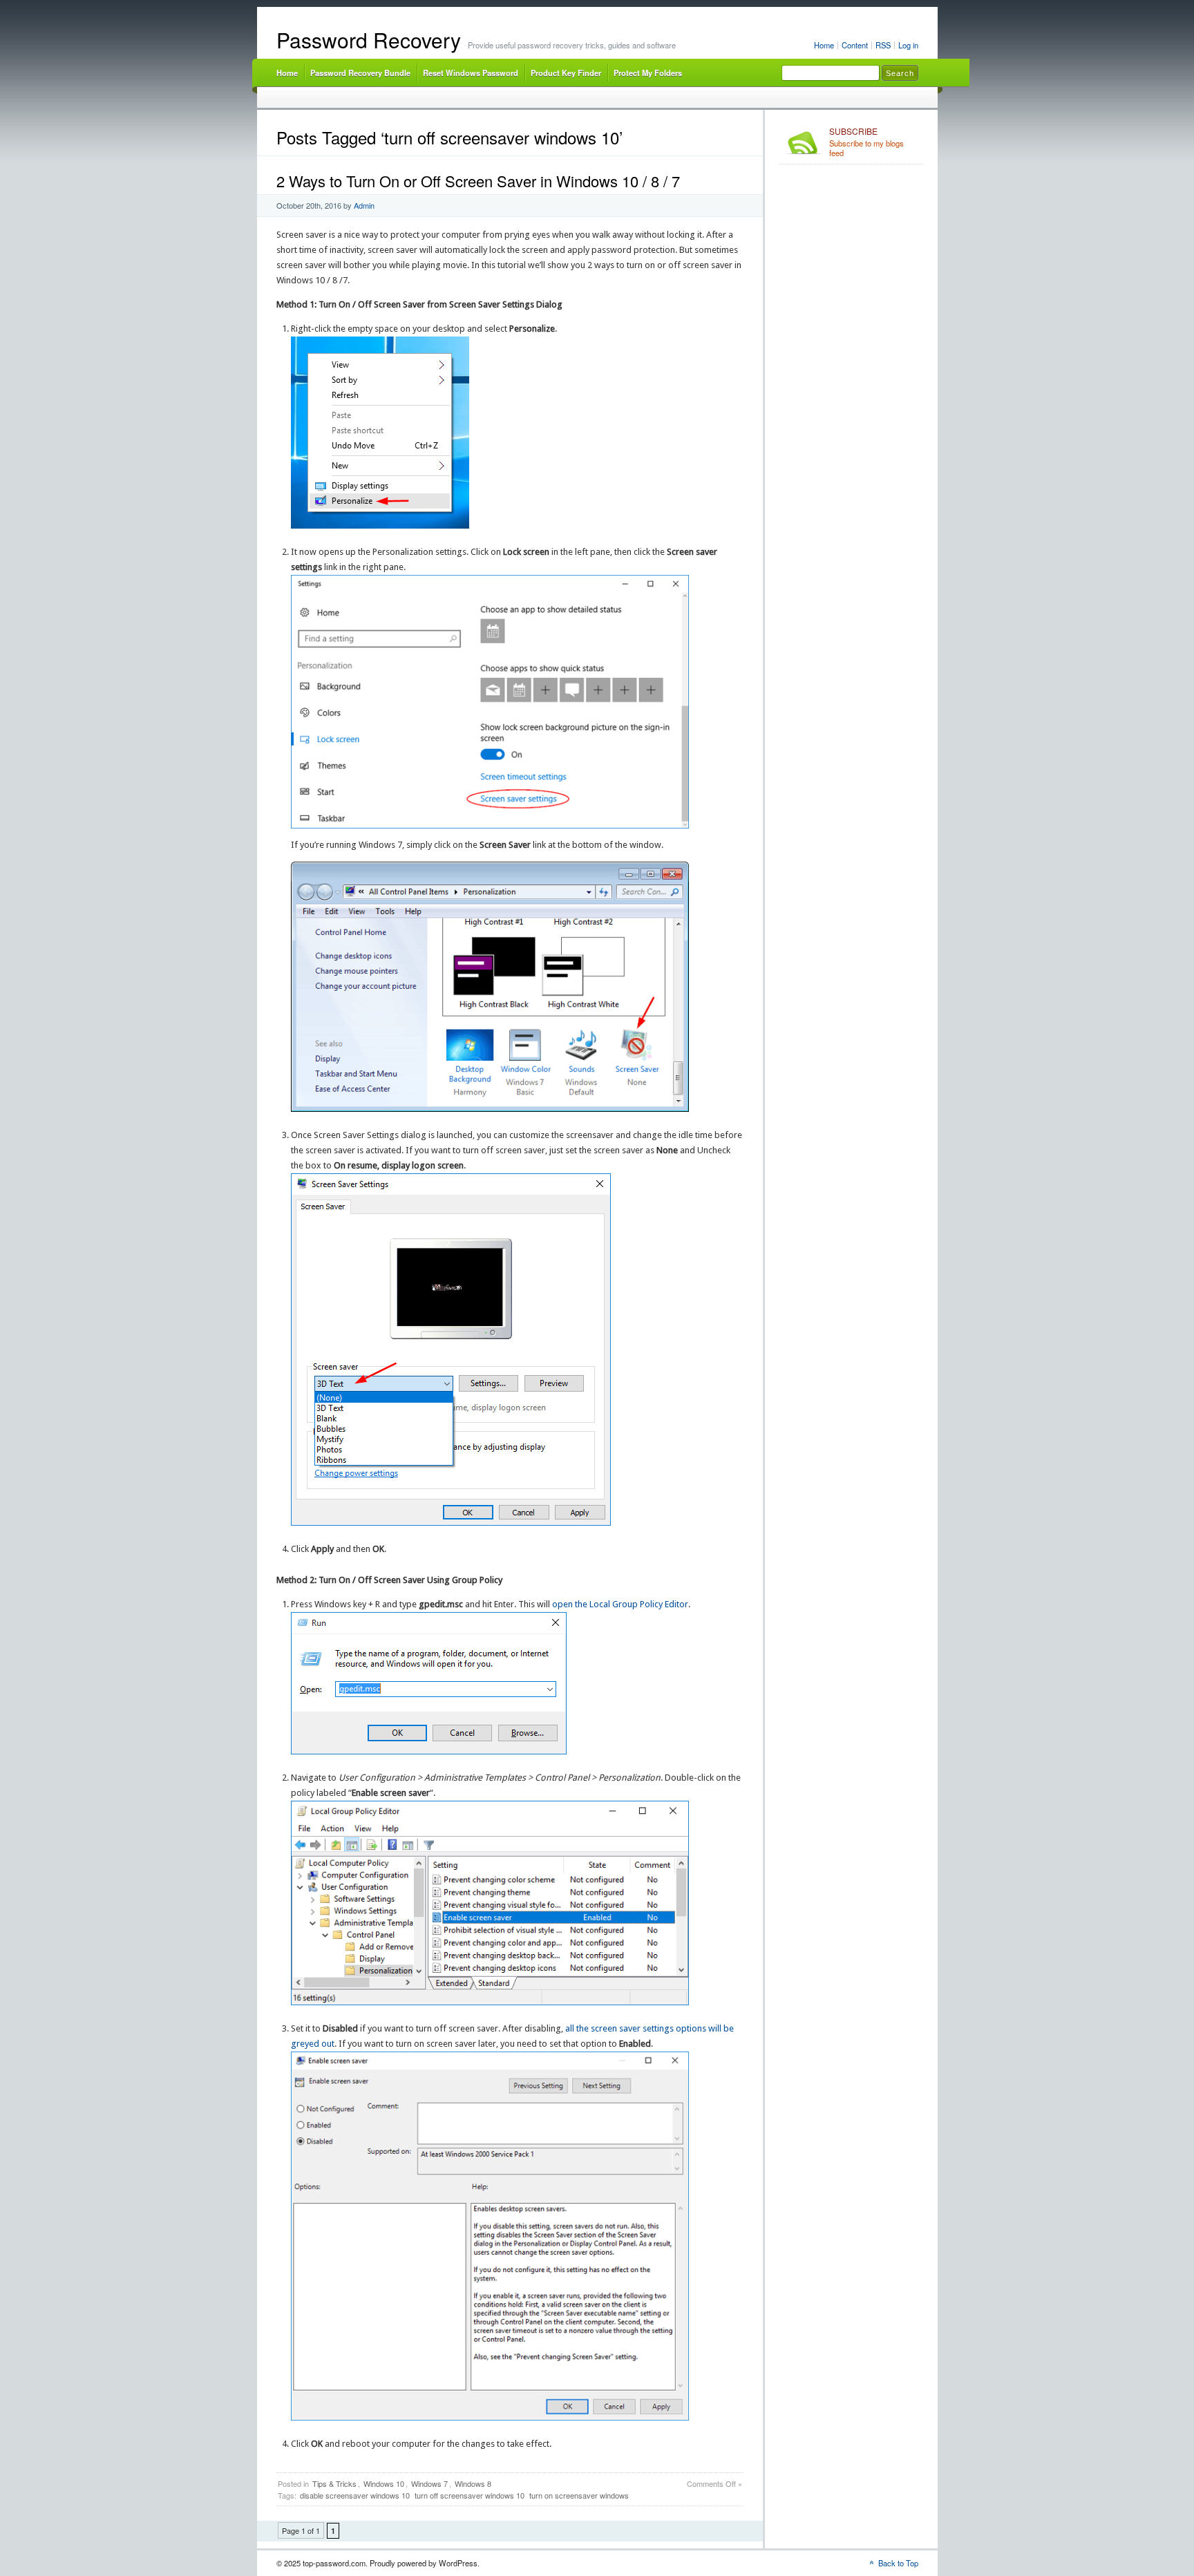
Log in (908, 45)
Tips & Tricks (334, 2483)
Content (855, 45)
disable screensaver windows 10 (355, 2495)
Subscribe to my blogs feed (866, 142)
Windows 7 (429, 2483)
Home (824, 45)
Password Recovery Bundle (360, 73)
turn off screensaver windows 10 (470, 2495)
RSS (883, 45)
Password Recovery (369, 40)
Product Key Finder (566, 73)
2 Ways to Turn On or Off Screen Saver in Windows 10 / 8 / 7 (478, 181)
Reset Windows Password (471, 73)
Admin (364, 205)
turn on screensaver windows (579, 2495)
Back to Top (898, 2563)
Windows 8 (473, 2483)
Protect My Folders (648, 73)
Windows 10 (384, 2483)
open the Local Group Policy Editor (620, 1604)
